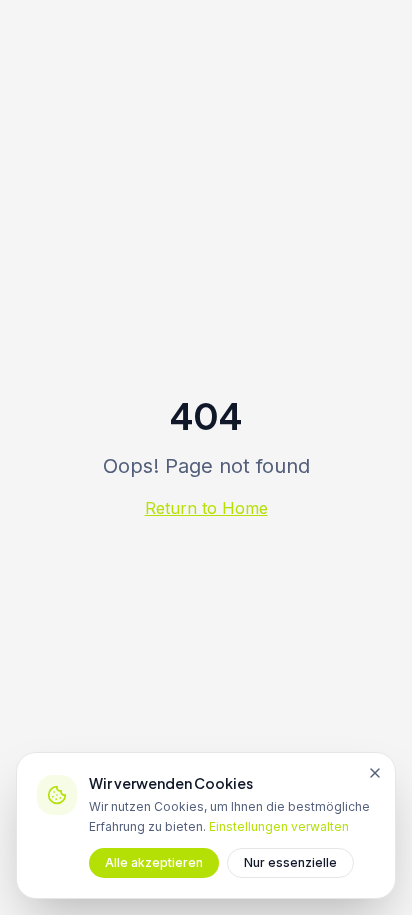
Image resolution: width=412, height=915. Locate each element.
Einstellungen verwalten (279, 826)
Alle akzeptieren (154, 862)
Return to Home (206, 508)
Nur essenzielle (290, 862)
